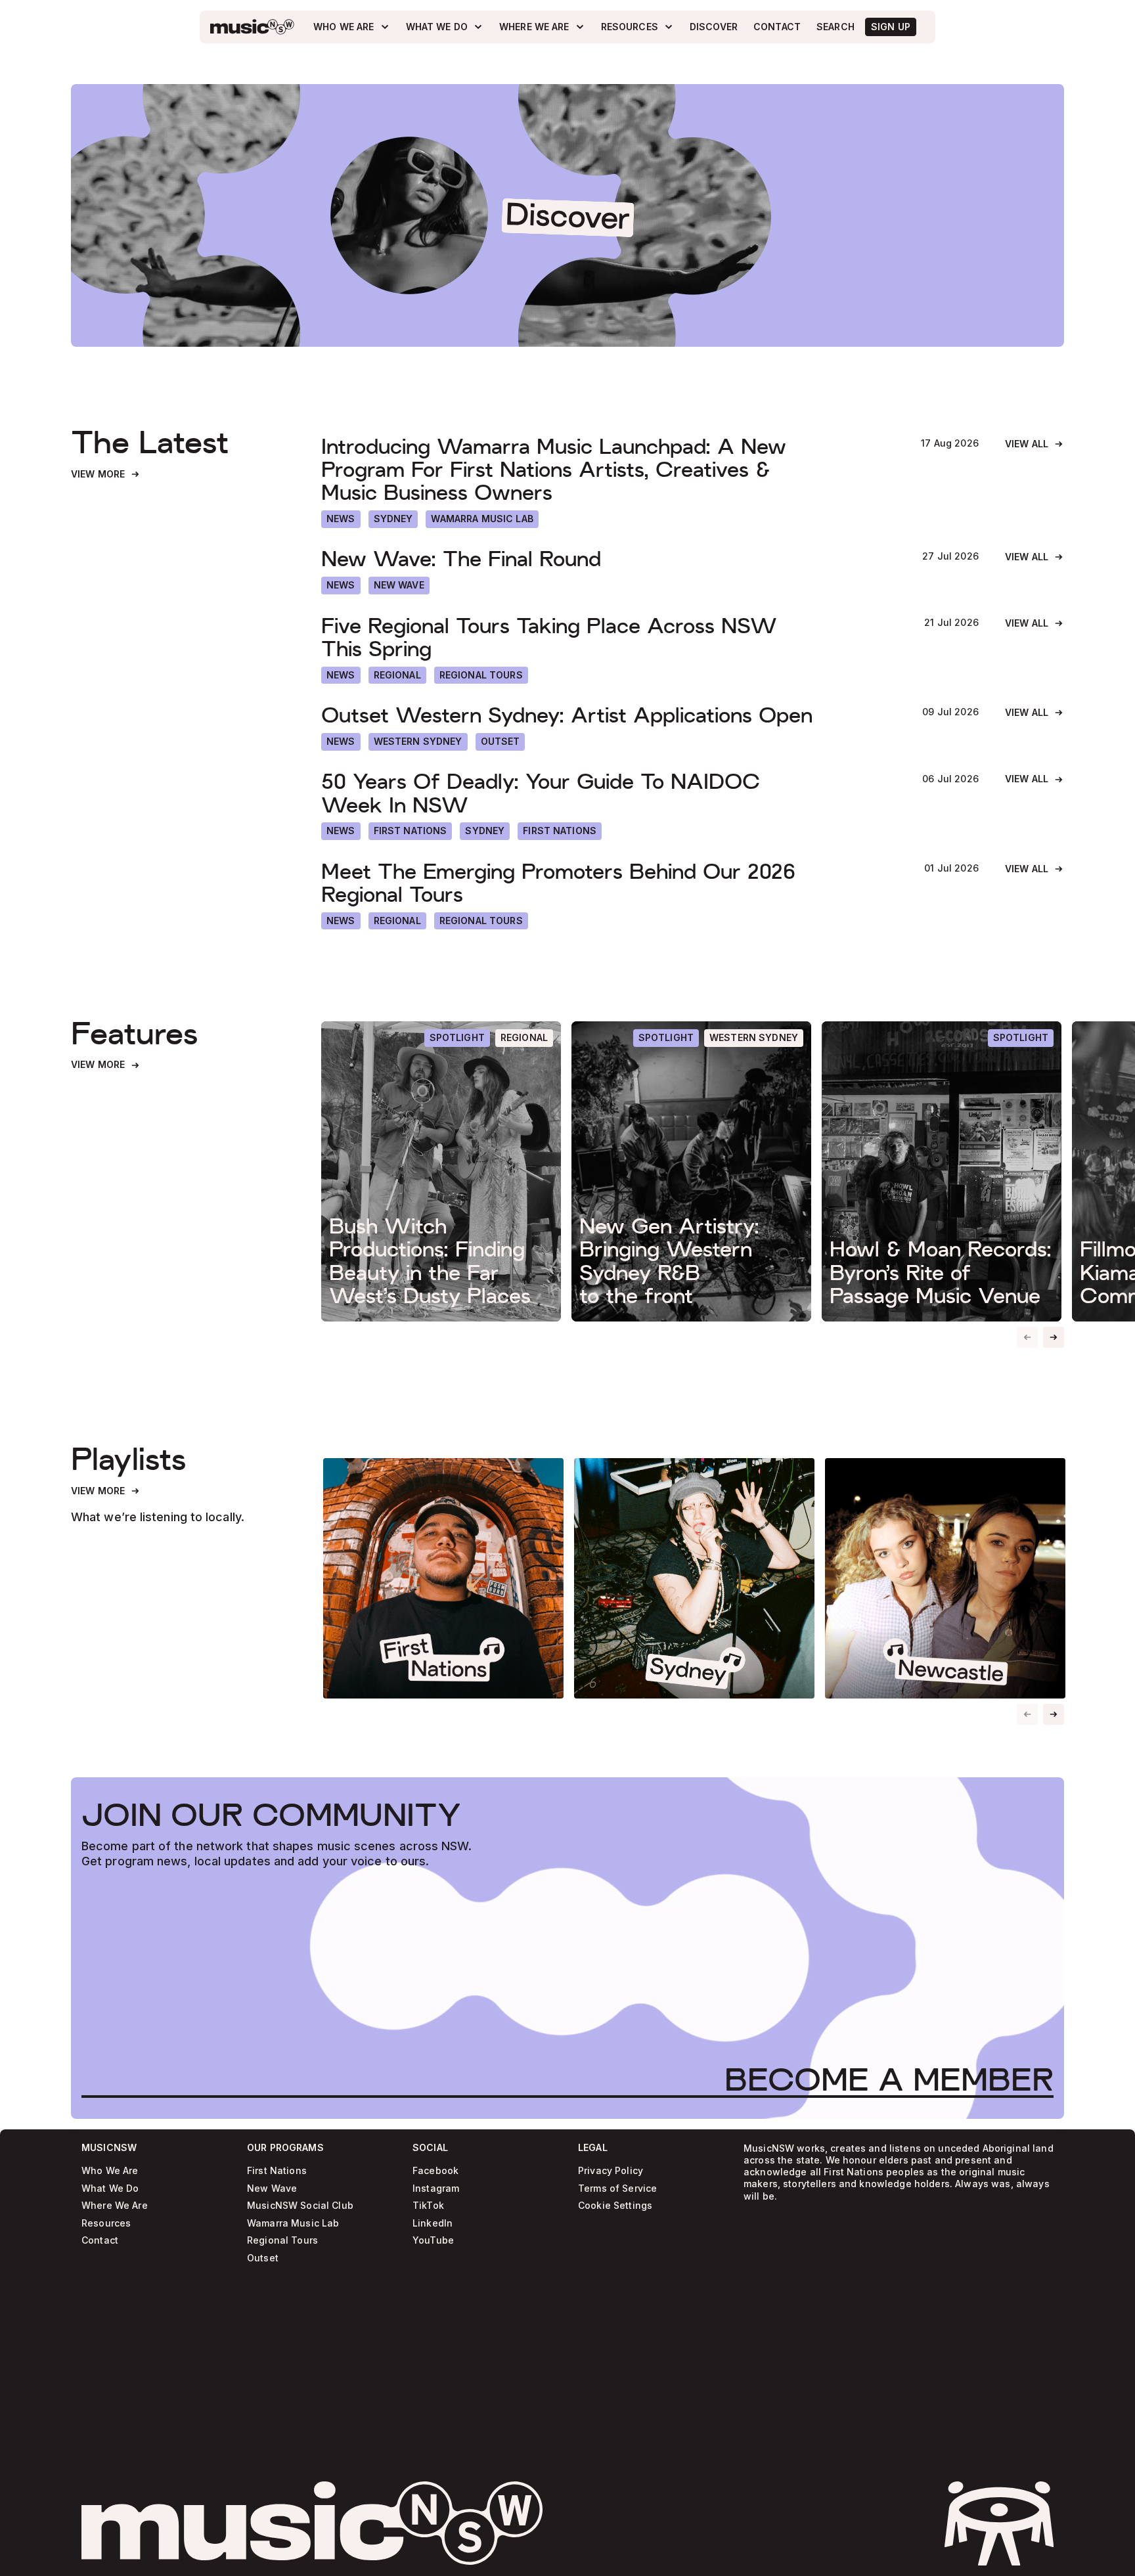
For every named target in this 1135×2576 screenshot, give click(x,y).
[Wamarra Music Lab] (482, 519)
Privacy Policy (611, 2171)
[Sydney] (393, 519)
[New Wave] (399, 586)
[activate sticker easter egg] (999, 2523)
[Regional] (397, 676)
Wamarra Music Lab (293, 2224)
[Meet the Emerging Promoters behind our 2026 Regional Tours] (610, 883)
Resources (106, 2224)
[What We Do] (445, 27)
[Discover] (714, 27)
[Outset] (501, 742)
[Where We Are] (542, 27)
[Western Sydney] (418, 742)
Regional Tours (282, 2241)
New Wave (272, 2189)
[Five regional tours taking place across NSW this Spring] (610, 637)
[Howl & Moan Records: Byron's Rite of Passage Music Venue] (942, 1171)
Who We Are (110, 2171)
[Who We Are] (351, 27)
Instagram (436, 2189)
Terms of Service (617, 2189)
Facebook (435, 2171)
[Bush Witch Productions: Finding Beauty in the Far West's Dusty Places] (441, 1171)
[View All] (1035, 444)
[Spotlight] (457, 1038)
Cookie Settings (615, 2206)
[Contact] (777, 27)
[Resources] (637, 27)
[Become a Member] (889, 2079)
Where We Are (115, 2206)
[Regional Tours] (481, 676)
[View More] (106, 475)
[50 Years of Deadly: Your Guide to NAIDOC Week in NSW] (609, 793)
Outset (263, 2258)
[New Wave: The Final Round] (609, 559)
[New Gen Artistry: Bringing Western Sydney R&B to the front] (691, 1171)
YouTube (433, 2241)
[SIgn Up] (891, 27)
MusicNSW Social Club (300, 2206)
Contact (100, 2241)
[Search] (835, 27)
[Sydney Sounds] (694, 1578)
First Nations (277, 2171)
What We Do (110, 2189)
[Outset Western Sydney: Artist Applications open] (609, 715)
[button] (1054, 1337)
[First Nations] (560, 831)
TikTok (428, 2206)
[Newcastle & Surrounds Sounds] (945, 1578)
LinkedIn (433, 2224)
